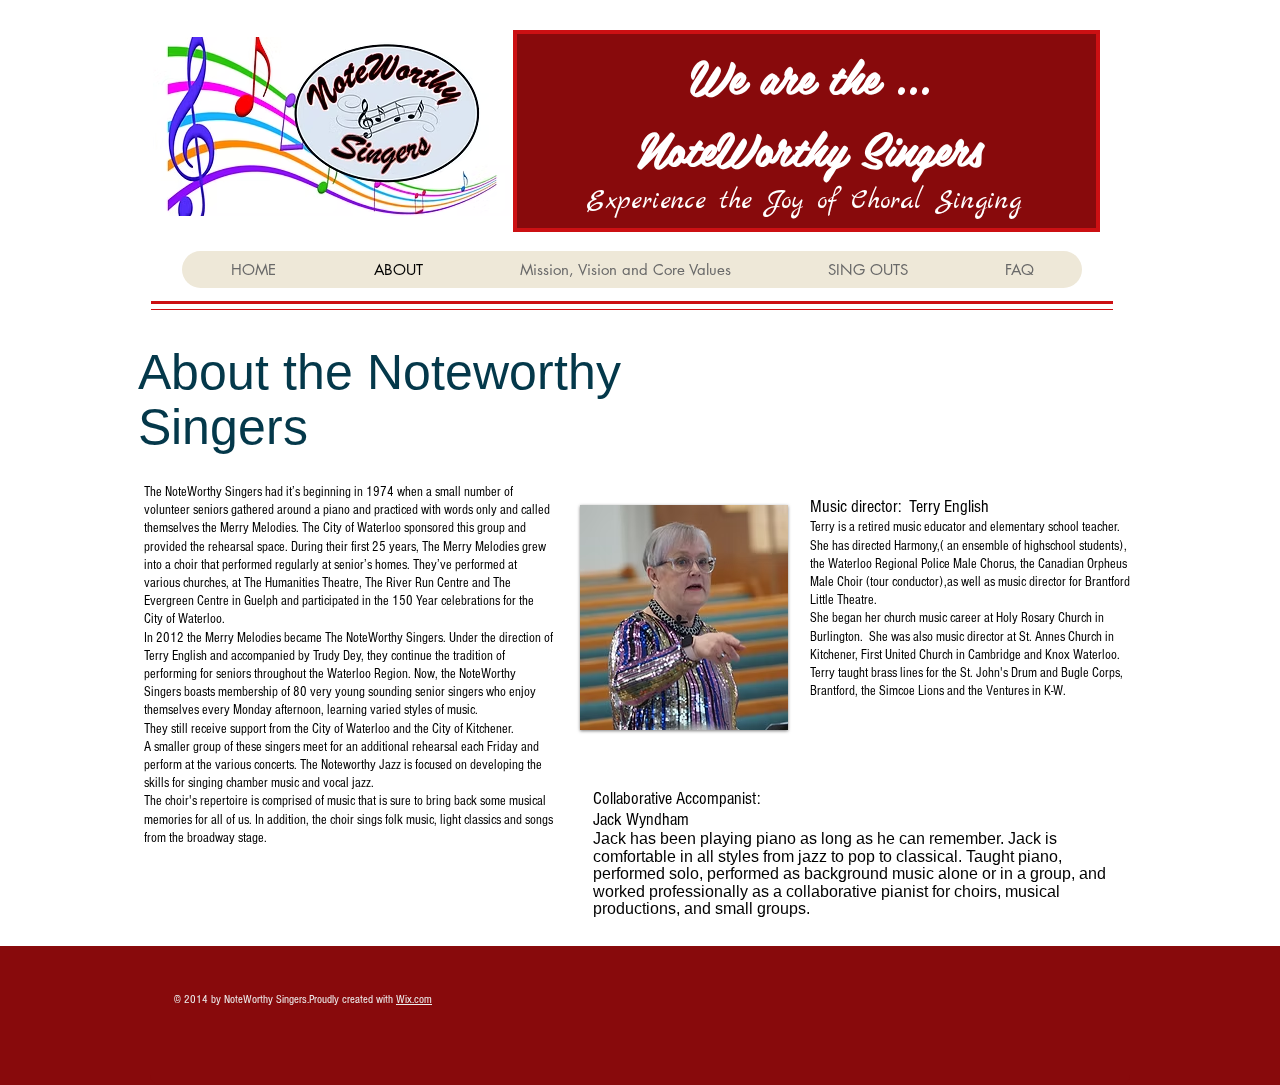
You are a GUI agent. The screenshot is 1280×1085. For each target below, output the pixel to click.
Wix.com (414, 999)
